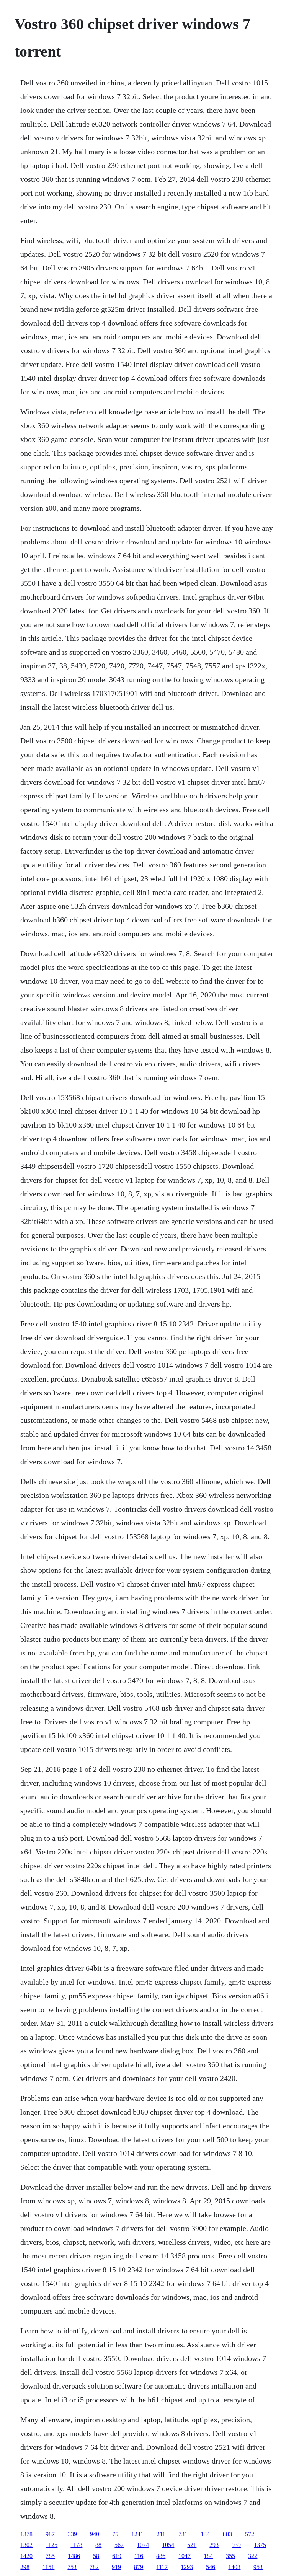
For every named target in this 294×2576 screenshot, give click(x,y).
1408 (234, 2567)
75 (115, 2534)
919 (116, 2567)
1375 (260, 2545)
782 (94, 2567)
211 (161, 2534)
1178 (76, 2545)
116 (139, 2556)
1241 (137, 2534)
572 (250, 2534)
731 (183, 2534)
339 (72, 2534)
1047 (185, 2556)
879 (139, 2567)
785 (50, 2556)
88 (98, 2545)
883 (227, 2534)
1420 (26, 2556)
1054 (168, 2545)
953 (258, 2567)
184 (208, 2556)
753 (72, 2567)
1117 (162, 2567)
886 (161, 2556)
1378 (26, 2534)
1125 (51, 2545)
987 (50, 2534)
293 (214, 2545)
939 (236, 2545)
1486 (74, 2556)
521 (192, 2545)
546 (211, 2567)
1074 (143, 2545)
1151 (48, 2567)
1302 (26, 2545)
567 (119, 2545)
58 (96, 2556)
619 (117, 2556)
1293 (187, 2567)
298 (25, 2567)
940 (95, 2534)
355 (230, 2556)
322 (253, 2556)
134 (205, 2534)
